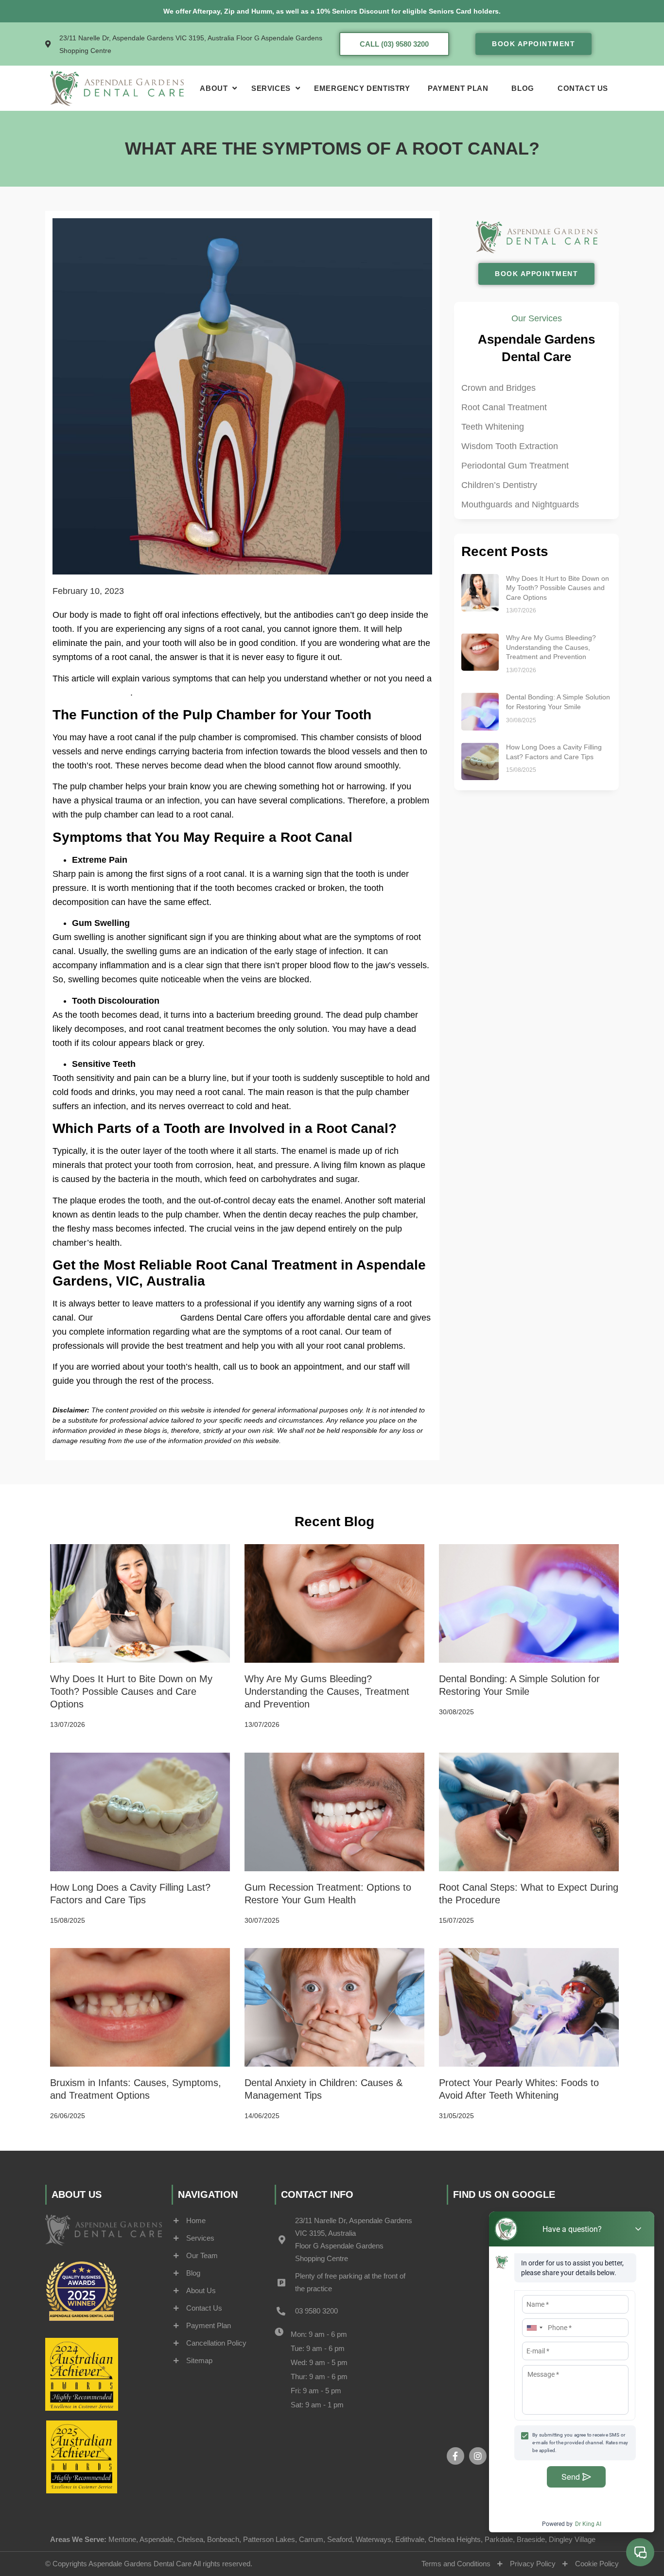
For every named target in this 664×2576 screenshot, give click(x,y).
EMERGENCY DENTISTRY (362, 88)
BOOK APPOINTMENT (533, 44)
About (214, 88)
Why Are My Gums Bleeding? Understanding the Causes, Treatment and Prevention (551, 647)
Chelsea (190, 2539)
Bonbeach (223, 2539)
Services (271, 88)
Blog (523, 88)
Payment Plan (458, 88)
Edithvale (410, 2539)
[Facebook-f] (455, 2456)
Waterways (374, 2539)
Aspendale (156, 2539)
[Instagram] (478, 2456)
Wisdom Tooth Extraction (510, 446)
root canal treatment (91, 693)
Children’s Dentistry (499, 485)
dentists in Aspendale (137, 1318)
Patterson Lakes (269, 2539)
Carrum (311, 2539)
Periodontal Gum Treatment (515, 466)
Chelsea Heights (454, 2539)
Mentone (122, 2539)
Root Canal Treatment (504, 407)
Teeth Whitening (493, 427)
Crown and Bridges (498, 388)
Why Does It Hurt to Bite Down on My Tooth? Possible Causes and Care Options (558, 588)
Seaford (340, 2539)
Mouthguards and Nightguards (520, 505)
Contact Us (583, 88)
